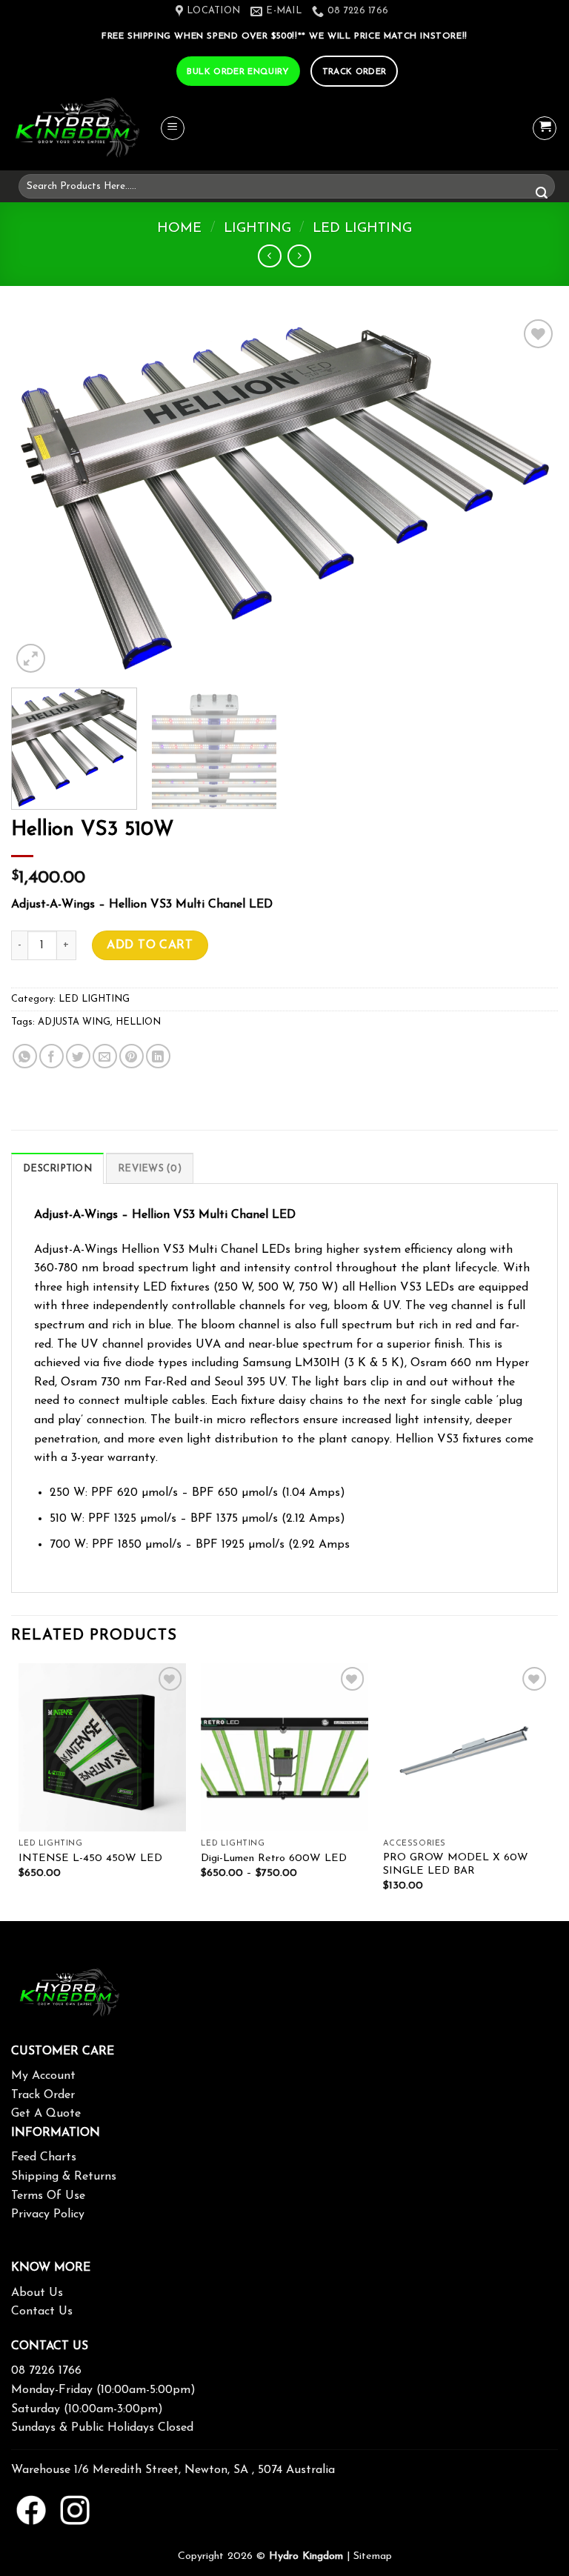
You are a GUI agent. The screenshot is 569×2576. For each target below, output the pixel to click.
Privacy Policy (48, 2214)
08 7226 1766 (46, 2371)
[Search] (542, 194)
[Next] (528, 496)
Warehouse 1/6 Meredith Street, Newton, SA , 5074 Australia (173, 2470)
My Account (43, 2076)
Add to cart (150, 945)
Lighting (257, 229)
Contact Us (42, 2312)
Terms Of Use (48, 2196)
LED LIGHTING (362, 229)
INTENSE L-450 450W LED (90, 1858)
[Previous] (41, 496)
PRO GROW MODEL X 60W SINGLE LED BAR (456, 1865)
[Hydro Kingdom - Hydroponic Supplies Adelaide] (85, 129)
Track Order (43, 2095)
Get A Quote (46, 2114)
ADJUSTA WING (74, 1022)
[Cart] (545, 128)
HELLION (138, 1022)
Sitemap (373, 2556)
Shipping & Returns (64, 2177)
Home (179, 229)
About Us (37, 2293)
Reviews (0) (150, 1169)
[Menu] (173, 128)
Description (57, 1169)
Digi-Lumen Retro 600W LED (274, 1858)
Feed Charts (44, 2157)
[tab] (57, 1168)
